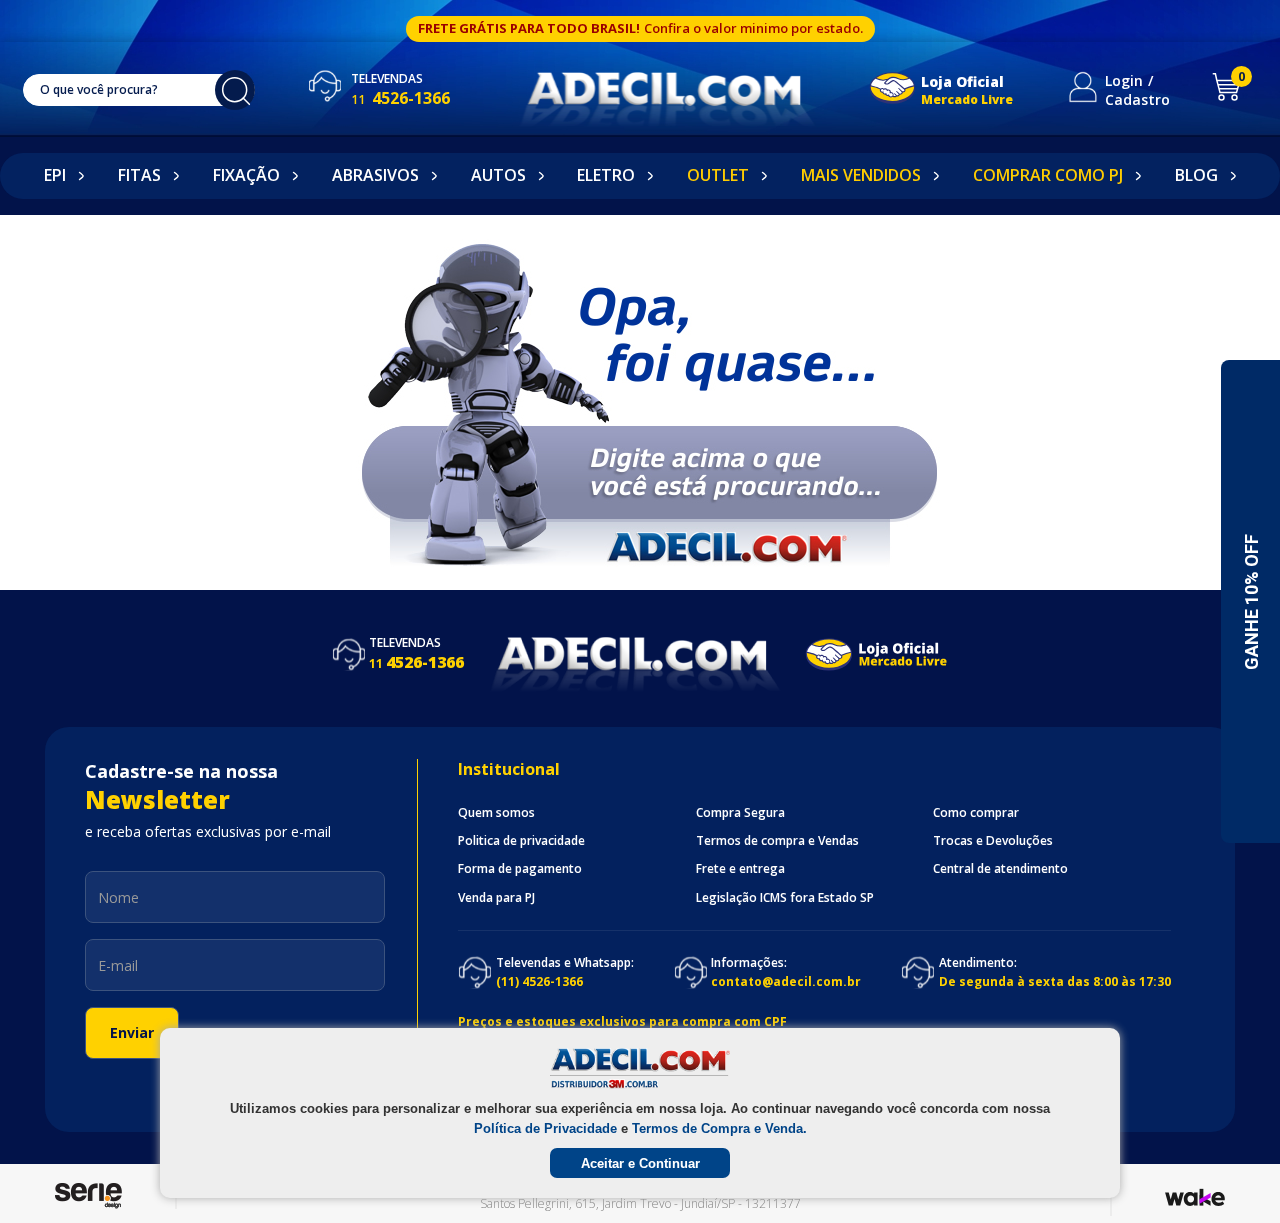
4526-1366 (400, 98)
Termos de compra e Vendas (777, 841)
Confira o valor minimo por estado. (753, 28)
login (1124, 80)
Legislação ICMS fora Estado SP (785, 898)
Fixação (246, 175)
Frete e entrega (740, 869)
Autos (498, 175)
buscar (235, 90)
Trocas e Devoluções (993, 841)
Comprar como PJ (1048, 175)
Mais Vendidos (861, 175)
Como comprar (976, 813)
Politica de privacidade (521, 841)
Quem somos (496, 813)
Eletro (606, 175)
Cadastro (1137, 99)
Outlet (718, 175)
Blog (1196, 175)
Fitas (139, 175)
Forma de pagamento (520, 869)
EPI (55, 175)
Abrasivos (375, 175)
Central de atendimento (1000, 869)
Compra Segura (740, 813)
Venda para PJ (496, 898)
